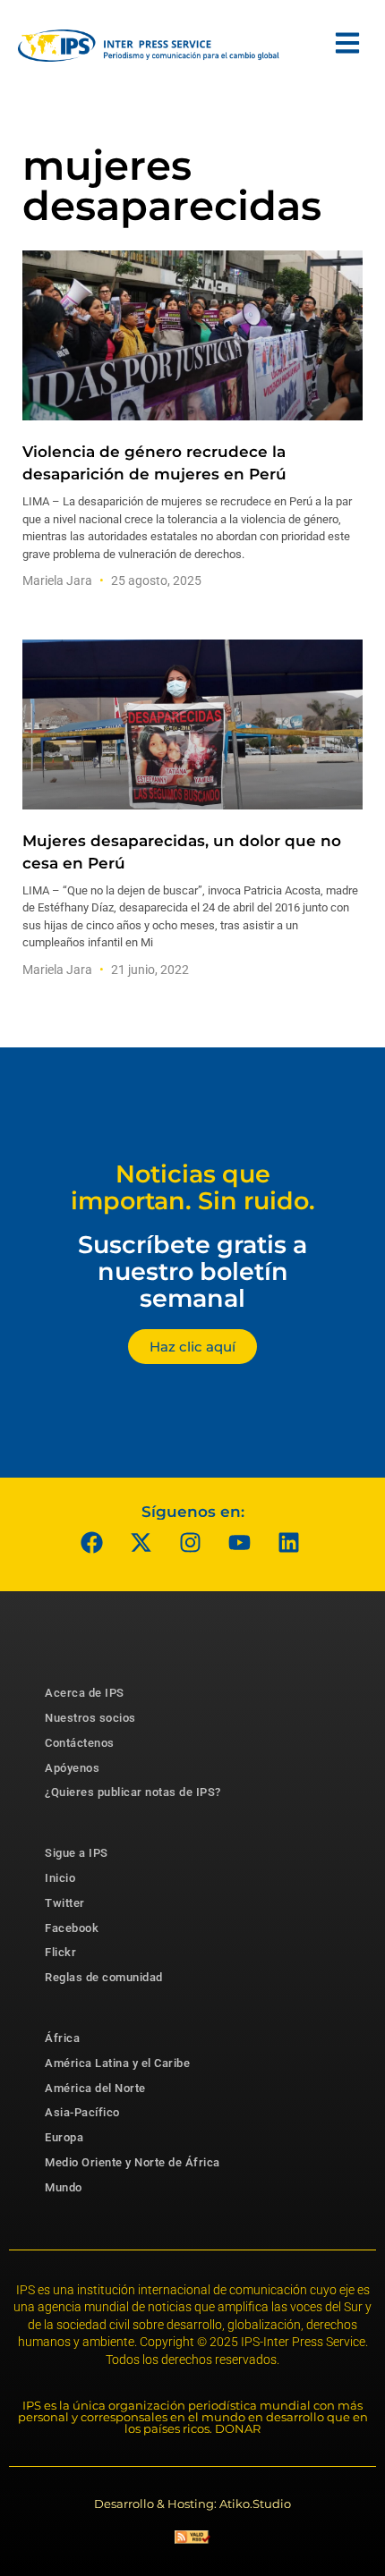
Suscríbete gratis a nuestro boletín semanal (192, 1271)
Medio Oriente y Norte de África (133, 2162)
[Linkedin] (289, 1542)
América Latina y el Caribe (117, 2063)
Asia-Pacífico (82, 2112)
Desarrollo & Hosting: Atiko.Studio (192, 2504)
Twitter (65, 1903)
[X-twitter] (141, 1542)
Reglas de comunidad (104, 1977)
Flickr (60, 1952)
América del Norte (95, 2088)
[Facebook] (92, 1542)
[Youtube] (240, 1542)
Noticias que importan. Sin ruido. (193, 1187)
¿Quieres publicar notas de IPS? (133, 1792)
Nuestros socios (90, 1718)
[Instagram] (191, 1542)
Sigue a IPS (77, 1853)
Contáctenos (80, 1743)
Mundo (64, 2187)
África (62, 2038)
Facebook (72, 1928)
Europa (64, 2137)
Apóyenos (72, 1768)
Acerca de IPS (85, 1693)
